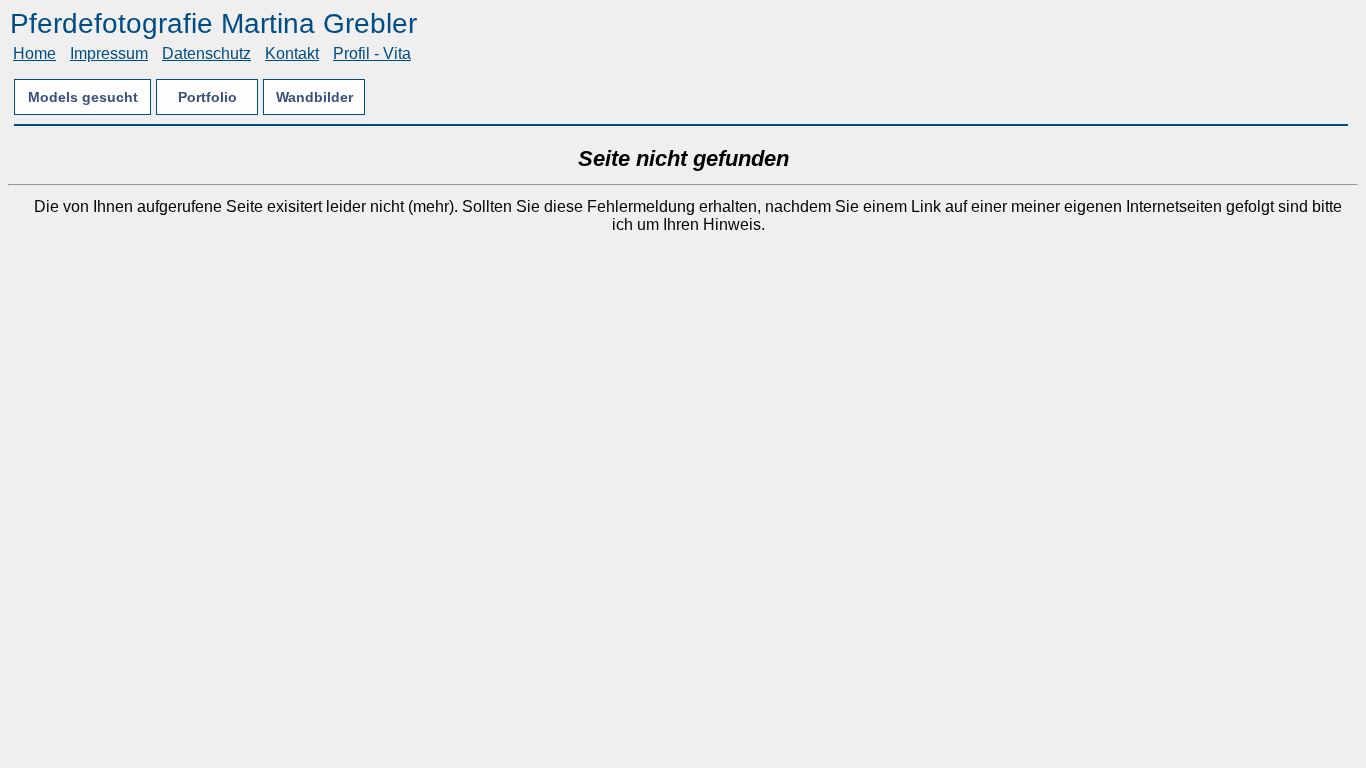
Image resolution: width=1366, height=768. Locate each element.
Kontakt (292, 53)
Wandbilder (314, 97)
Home (34, 53)
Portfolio (207, 97)
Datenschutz (206, 53)
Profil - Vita (372, 53)
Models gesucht (83, 97)
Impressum (109, 53)
